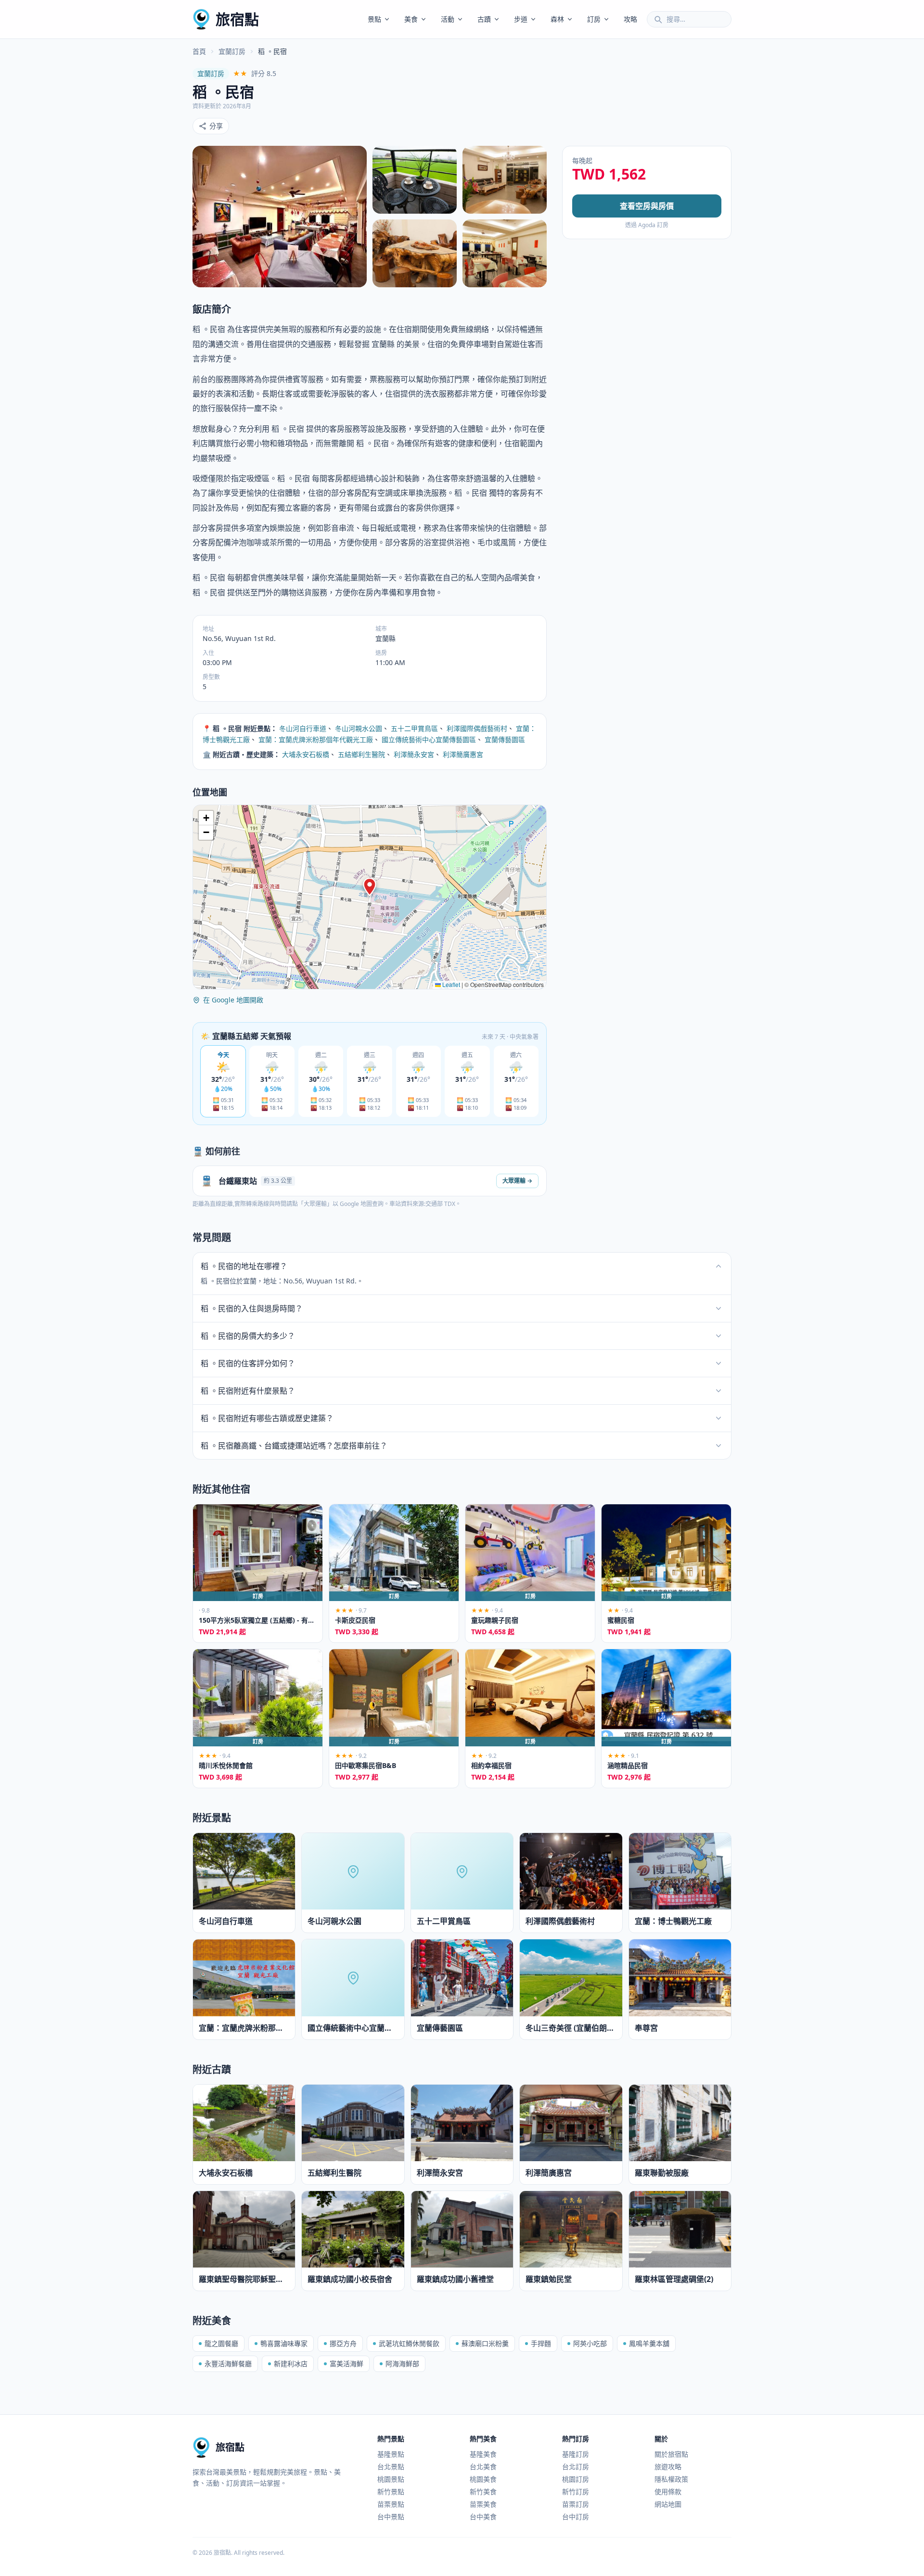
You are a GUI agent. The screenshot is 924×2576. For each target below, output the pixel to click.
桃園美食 (483, 2479)
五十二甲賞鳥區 (414, 728)
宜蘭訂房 (232, 51)
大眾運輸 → (517, 1181)
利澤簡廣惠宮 (463, 754)
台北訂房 (576, 2467)
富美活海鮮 (346, 2364)
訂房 (594, 19)
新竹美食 (483, 2492)
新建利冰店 (291, 2364)
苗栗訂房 (576, 2504)
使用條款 (668, 2492)
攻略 (630, 19)
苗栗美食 (483, 2504)
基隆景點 (391, 2454)
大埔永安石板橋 (306, 754)
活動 (448, 19)
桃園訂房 (576, 2479)
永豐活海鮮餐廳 (228, 2364)
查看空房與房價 (647, 206)
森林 (557, 19)
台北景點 (391, 2467)
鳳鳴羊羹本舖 (649, 2343)
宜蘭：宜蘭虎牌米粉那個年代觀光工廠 (316, 739)
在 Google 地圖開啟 (233, 1000)
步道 (521, 19)
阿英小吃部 (590, 2343)
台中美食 (483, 2517)
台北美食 (483, 2467)
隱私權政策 (671, 2479)
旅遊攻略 (668, 2467)
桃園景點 (391, 2479)
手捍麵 (541, 2343)
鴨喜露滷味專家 (284, 2343)
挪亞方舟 (343, 2343)
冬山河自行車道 (303, 728)
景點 (374, 19)
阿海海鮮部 (402, 2364)
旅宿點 (237, 19)
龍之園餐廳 (221, 2343)
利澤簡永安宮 (414, 754)
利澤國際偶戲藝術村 (477, 728)
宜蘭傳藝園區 (505, 739)
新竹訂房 (576, 2492)
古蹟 (484, 19)
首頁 (199, 51)
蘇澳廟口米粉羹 (485, 2343)
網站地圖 (668, 2504)
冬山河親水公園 (359, 728)
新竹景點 (391, 2492)
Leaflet (450, 984)
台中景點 (391, 2517)
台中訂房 (576, 2517)
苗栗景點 (391, 2504)
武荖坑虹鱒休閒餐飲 (409, 2343)
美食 (411, 19)
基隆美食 (483, 2454)
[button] (370, 887)
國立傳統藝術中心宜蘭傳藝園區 (429, 739)
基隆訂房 (576, 2454)
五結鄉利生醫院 (361, 754)
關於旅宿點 (671, 2454)
